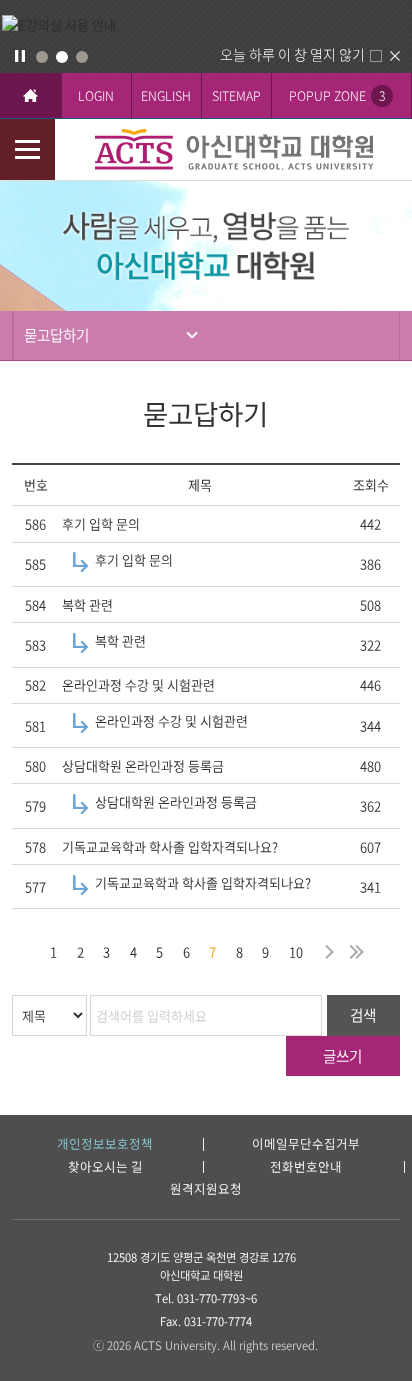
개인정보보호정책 (105, 1144)
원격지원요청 (206, 1189)
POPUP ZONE (337, 95)
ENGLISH (166, 95)
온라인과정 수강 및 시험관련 (138, 684)
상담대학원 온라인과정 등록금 (143, 765)
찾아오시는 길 (105, 1167)
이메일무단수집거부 (306, 1144)
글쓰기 (342, 1056)
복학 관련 (87, 604)
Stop (20, 56)
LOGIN (96, 95)
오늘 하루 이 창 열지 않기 (292, 54)
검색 (363, 1015)
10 (296, 951)
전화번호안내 (306, 1167)
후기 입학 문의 (101, 523)
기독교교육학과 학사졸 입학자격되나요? (170, 846)
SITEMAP (236, 95)
